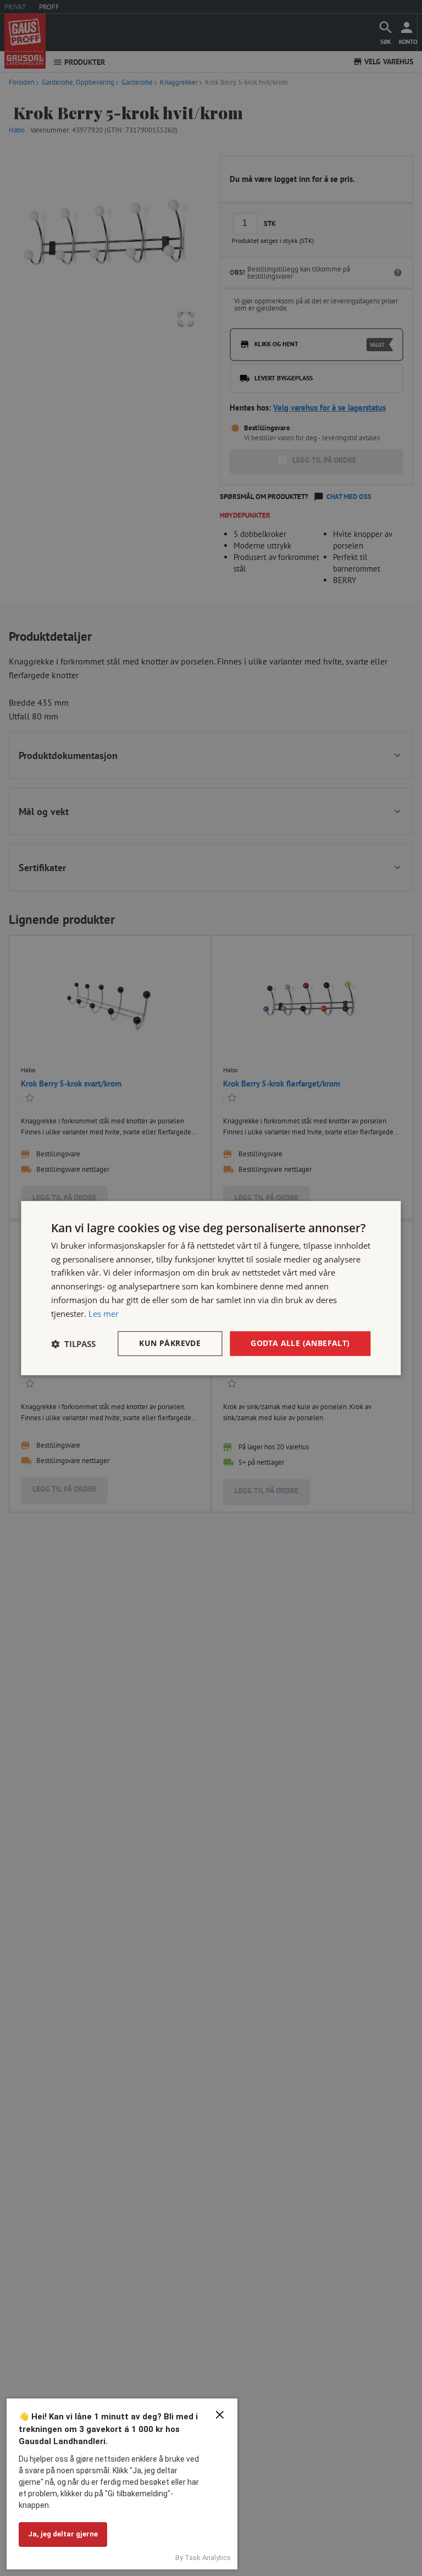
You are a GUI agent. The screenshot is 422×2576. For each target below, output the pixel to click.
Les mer (104, 1314)
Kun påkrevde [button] (170, 1344)
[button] (73, 1344)
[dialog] (211, 1288)
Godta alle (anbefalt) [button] (300, 1344)
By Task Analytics (203, 2558)
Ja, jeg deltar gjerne (63, 2534)
